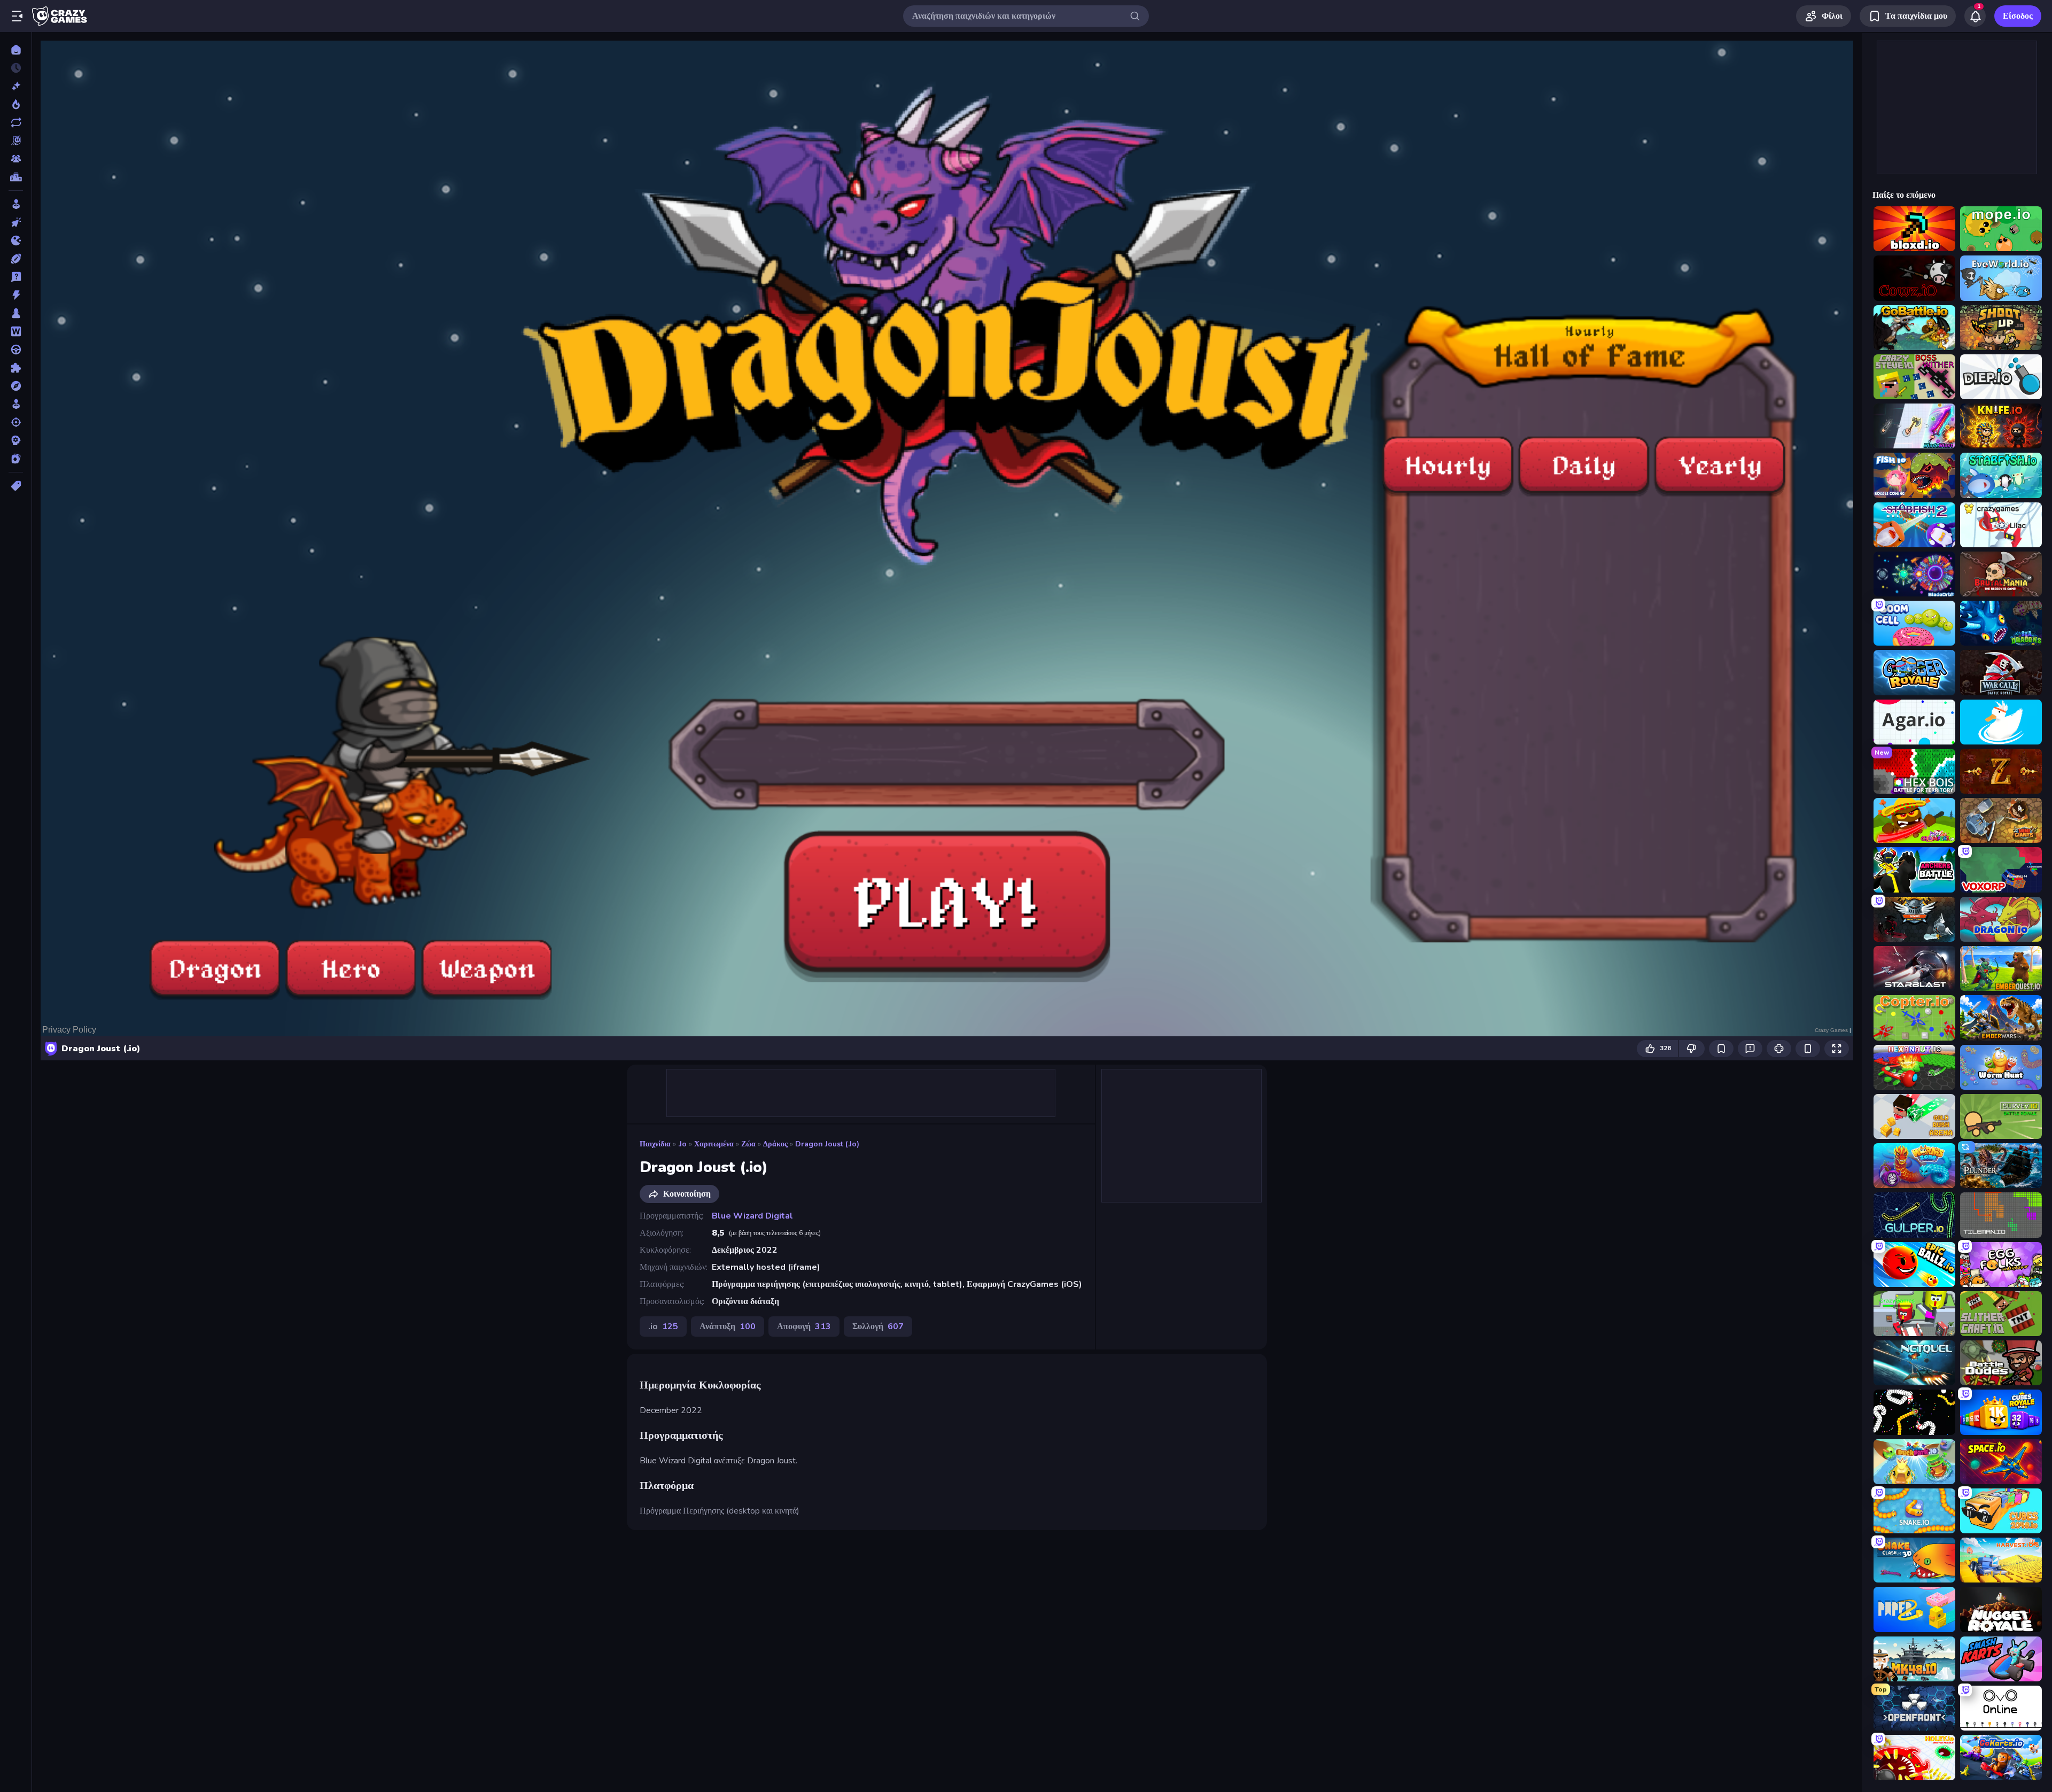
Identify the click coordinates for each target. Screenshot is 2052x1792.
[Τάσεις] (16, 104)
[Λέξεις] (16, 331)
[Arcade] (16, 204)
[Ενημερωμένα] (16, 122)
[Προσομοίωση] (16, 404)
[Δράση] (16, 295)
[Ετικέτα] (16, 486)
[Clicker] (16, 222)
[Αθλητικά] (16, 259)
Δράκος (775, 1144)
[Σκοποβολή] (16, 422)
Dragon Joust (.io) (827, 1144)
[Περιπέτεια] (16, 386)
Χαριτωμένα (714, 1144)
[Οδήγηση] (16, 350)
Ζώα (748, 1144)
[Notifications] (1975, 16)
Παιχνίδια (655, 1144)
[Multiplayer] (16, 159)
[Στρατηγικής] (16, 440)
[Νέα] (16, 86)
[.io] (16, 241)
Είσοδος (2018, 16)
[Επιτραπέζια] (16, 313)
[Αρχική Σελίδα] (16, 50)
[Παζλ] (16, 368)
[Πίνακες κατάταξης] (16, 177)
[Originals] (16, 141)
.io (682, 1144)
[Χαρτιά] (16, 459)
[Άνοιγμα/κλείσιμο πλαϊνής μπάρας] (17, 16)
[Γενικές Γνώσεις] (16, 277)
